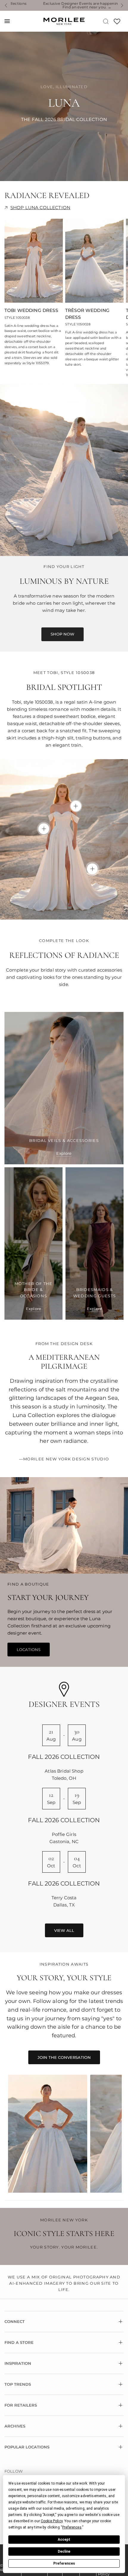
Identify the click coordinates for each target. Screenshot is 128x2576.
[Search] (106, 21)
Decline (64, 2552)
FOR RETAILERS (21, 2405)
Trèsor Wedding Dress (87, 314)
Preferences (64, 2563)
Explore (64, 1153)
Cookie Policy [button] (52, 2521)
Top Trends (18, 2384)
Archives (15, 2426)
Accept (64, 2540)
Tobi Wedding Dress (31, 310)
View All (64, 1930)
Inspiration (18, 2363)
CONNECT (15, 2321)
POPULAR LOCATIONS (27, 2447)
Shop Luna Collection (40, 207)
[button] (63, 634)
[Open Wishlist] (117, 23)
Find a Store (19, 2342)
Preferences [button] (72, 2527)
